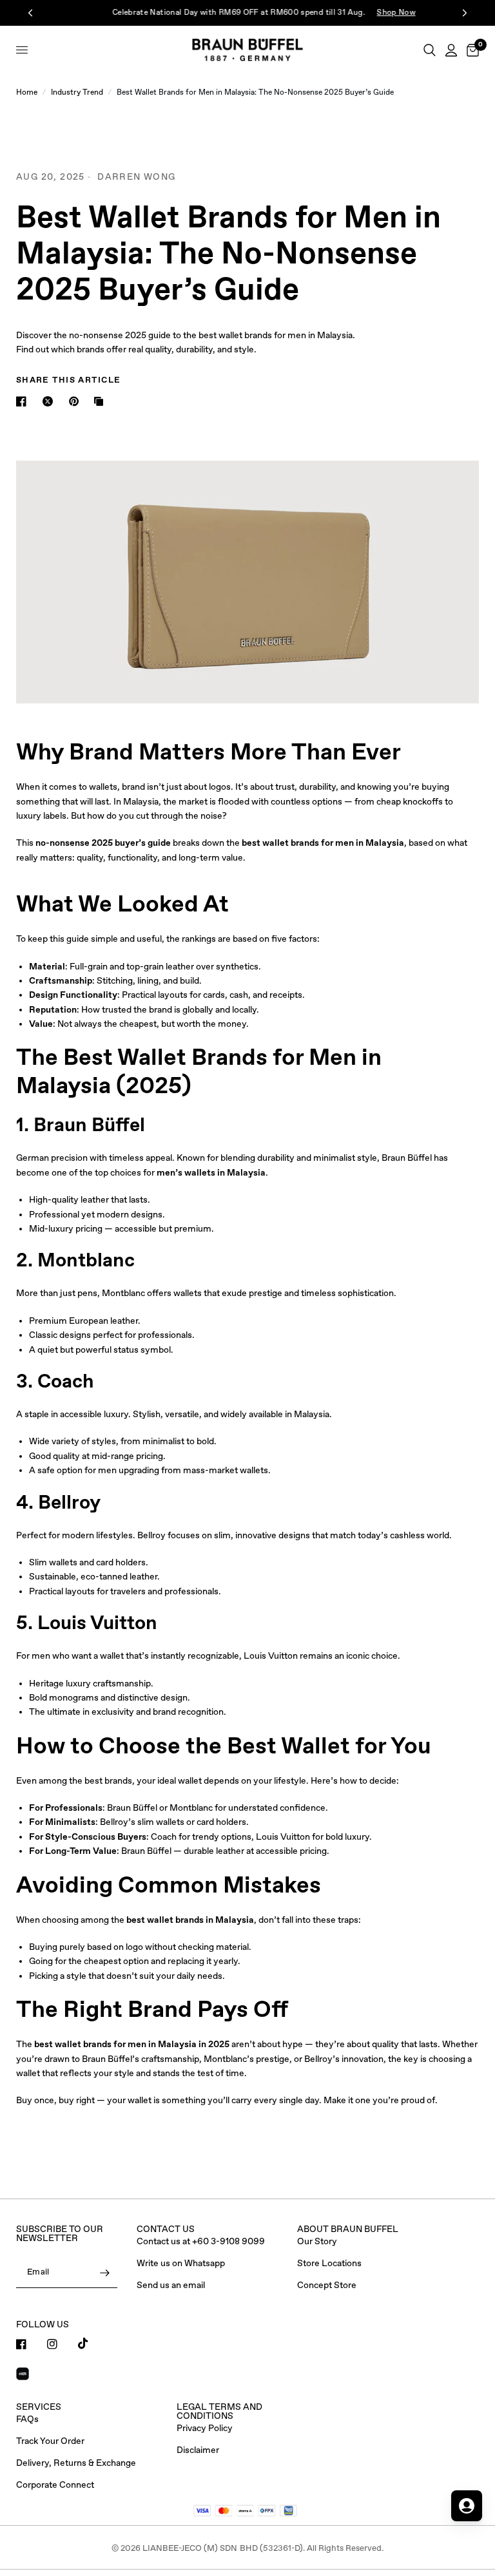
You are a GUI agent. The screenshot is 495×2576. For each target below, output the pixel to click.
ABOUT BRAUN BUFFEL (348, 2229)
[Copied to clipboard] (101, 401)
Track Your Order (50, 2441)
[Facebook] (30, 2344)
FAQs (27, 2419)
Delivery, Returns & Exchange (76, 2463)
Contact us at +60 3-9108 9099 (201, 2242)
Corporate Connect (55, 2485)
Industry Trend (77, 93)
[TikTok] (92, 2343)
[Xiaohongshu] (30, 2376)
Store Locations (329, 2264)
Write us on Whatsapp (181, 2264)
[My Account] (451, 50)
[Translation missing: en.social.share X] (50, 401)
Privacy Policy (205, 2428)
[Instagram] (61, 2344)
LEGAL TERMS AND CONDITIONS (219, 2412)
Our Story (317, 2242)
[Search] (430, 50)
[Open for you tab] (467, 2506)
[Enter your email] (104, 2273)
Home (27, 93)
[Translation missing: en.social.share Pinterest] (77, 401)
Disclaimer (198, 2450)
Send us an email (171, 2285)
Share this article (68, 380)
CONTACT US (166, 2229)
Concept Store (327, 2285)
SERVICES (39, 2407)
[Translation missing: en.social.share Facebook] (24, 401)
